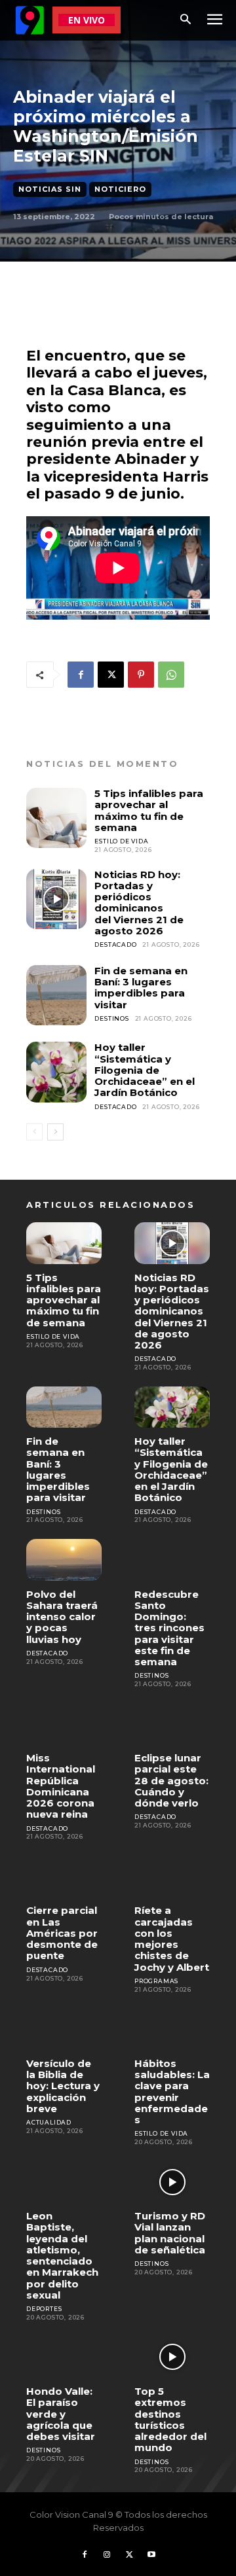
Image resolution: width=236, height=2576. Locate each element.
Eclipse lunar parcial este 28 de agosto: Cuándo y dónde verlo (171, 1780)
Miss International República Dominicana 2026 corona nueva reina (61, 1786)
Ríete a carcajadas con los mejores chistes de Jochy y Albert (172, 1938)
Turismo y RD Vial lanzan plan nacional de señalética (170, 2233)
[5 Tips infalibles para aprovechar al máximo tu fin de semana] (56, 818)
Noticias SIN (50, 189)
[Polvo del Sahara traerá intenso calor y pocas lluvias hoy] (64, 1560)
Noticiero (120, 189)
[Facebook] (81, 675)
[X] (111, 675)
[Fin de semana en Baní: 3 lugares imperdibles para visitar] (56, 995)
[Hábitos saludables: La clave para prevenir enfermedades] (172, 2029)
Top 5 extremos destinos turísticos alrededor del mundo (170, 2419)
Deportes (44, 2309)
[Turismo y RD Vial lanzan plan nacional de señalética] (172, 2182)
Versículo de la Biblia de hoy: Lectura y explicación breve (63, 2086)
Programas (156, 1981)
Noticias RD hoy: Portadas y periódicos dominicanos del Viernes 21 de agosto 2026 (139, 903)
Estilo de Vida (121, 841)
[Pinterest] (141, 675)
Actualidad (49, 2122)
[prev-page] (34, 1132)
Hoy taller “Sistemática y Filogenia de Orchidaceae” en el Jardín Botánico (145, 1070)
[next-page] (55, 1132)
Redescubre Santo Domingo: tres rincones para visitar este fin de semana (169, 1628)
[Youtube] (151, 2555)
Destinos (111, 1018)
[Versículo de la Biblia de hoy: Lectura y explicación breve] (64, 2029)
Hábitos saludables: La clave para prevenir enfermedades (172, 2091)
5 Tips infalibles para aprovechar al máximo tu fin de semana (149, 810)
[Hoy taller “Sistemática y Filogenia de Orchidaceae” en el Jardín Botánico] (56, 1072)
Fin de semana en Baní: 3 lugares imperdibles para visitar (141, 988)
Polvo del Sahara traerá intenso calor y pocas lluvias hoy (62, 1617)
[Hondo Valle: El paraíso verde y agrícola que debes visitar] (64, 2357)
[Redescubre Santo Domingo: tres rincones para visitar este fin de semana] (172, 1560)
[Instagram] (107, 2555)
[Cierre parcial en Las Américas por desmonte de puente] (64, 1876)
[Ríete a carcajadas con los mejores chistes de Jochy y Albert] (172, 1876)
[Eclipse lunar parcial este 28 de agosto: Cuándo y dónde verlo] (172, 1724)
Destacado (115, 944)
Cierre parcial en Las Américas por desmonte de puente (62, 1933)
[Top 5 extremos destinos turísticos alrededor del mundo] (172, 2357)
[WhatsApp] (171, 675)
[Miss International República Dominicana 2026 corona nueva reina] (64, 1724)
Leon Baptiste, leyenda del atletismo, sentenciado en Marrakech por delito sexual (62, 2255)
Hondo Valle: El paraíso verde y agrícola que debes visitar (61, 2414)
